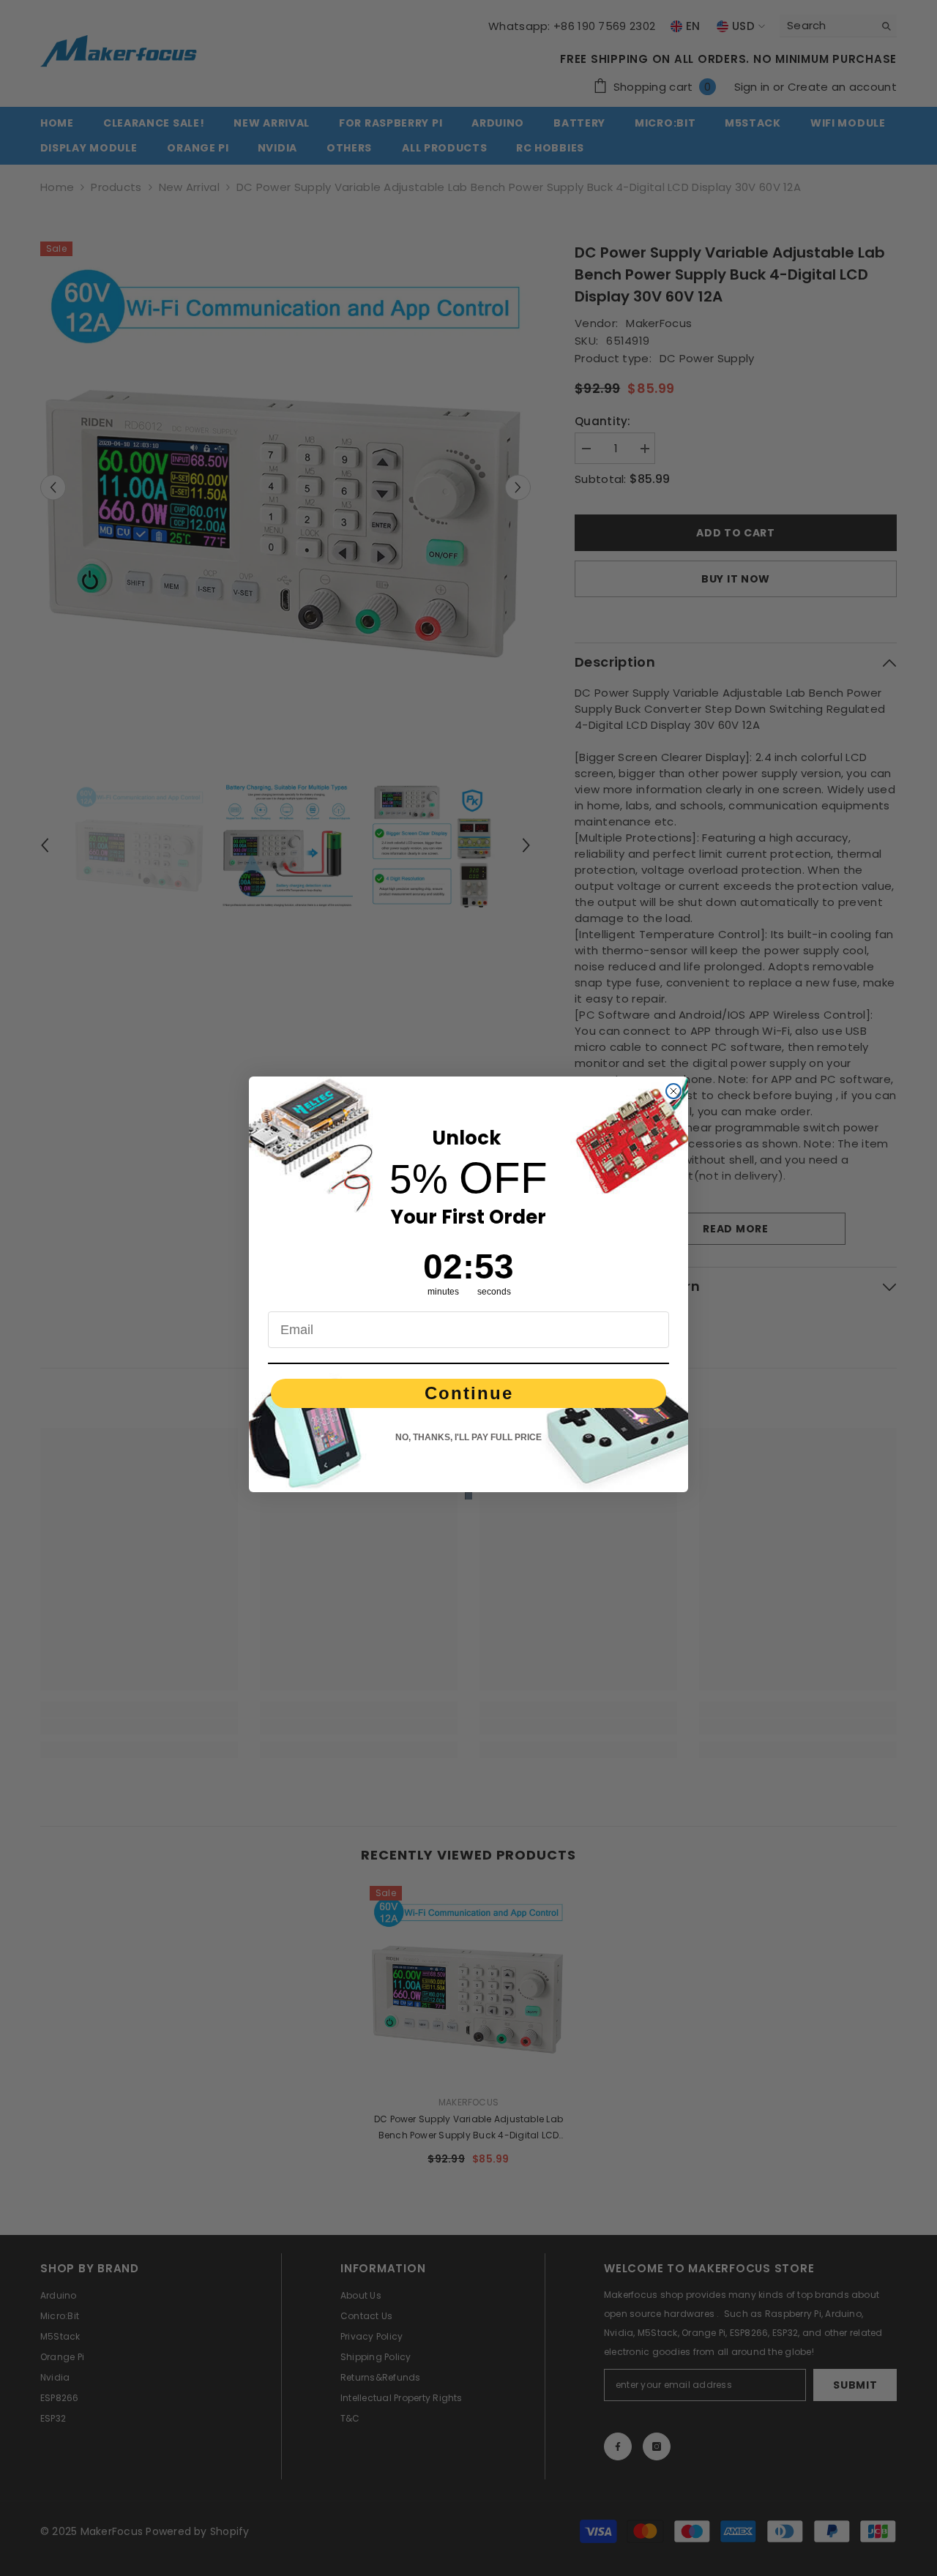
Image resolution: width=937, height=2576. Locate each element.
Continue (469, 1393)
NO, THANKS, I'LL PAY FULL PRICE (468, 1437)
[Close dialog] (673, 1091)
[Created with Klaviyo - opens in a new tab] (468, 1496)
